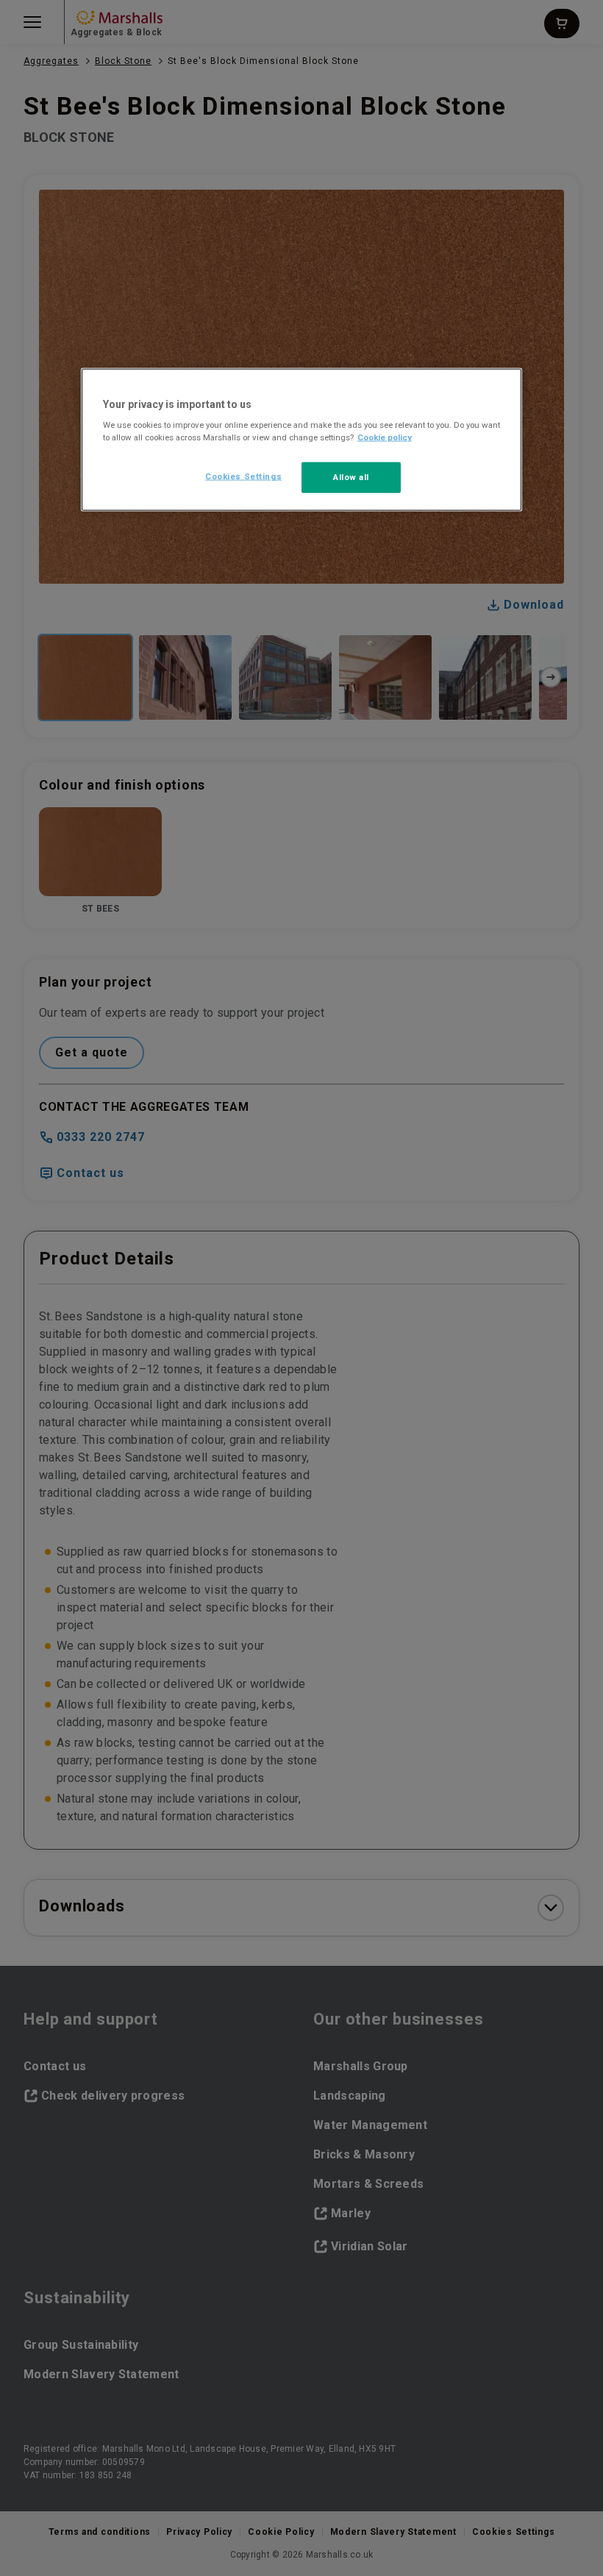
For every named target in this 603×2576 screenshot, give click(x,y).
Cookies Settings (243, 476)
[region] (301, 440)
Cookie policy (385, 437)
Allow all (351, 477)
